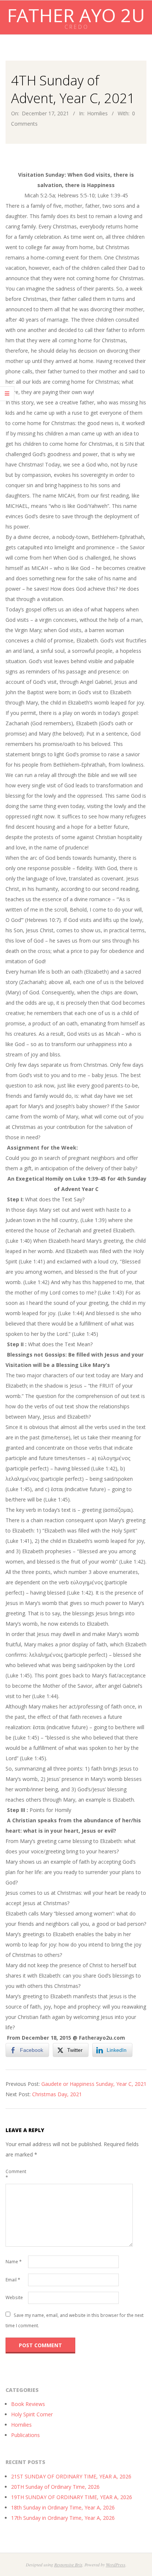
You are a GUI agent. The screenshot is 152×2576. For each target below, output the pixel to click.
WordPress (116, 2565)
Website (14, 2297)
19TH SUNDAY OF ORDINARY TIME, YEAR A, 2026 (72, 2497)
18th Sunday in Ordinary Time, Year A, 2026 (63, 2507)
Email (13, 2280)
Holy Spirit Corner (32, 2414)
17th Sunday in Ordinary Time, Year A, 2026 (63, 2518)
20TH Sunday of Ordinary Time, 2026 (55, 2487)
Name (14, 2262)
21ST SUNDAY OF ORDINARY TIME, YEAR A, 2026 (71, 2476)
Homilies (97, 113)
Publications (25, 2435)
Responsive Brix (68, 2565)
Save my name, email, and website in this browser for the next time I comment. (75, 2320)
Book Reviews (28, 2404)
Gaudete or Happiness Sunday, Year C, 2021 (94, 2084)
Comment (16, 2174)
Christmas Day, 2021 (57, 2094)
